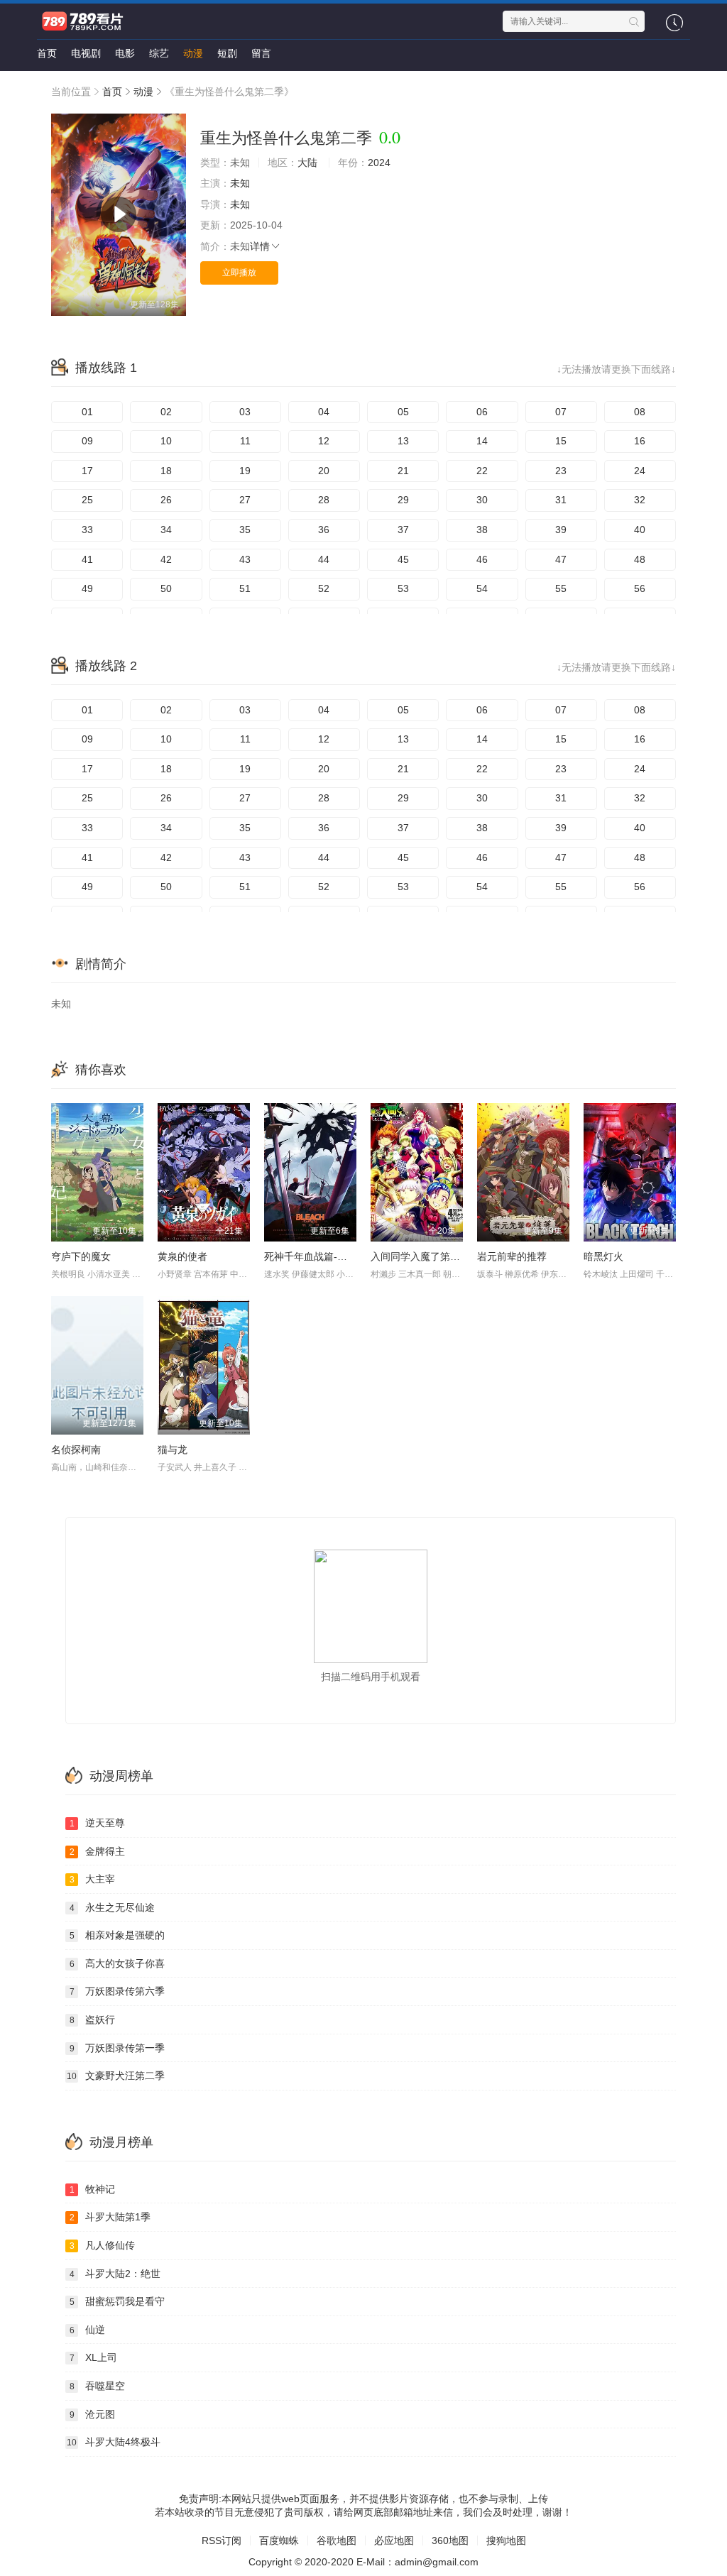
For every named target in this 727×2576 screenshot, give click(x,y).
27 (245, 500)
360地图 (450, 2541)
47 (561, 559)
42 (166, 559)
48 (640, 559)
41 (87, 559)
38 (482, 530)
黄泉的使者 (182, 1256)
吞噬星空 (98, 2386)
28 (324, 500)
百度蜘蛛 (279, 2541)
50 (166, 588)
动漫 (193, 53)
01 (87, 412)
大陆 (307, 163)
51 (245, 588)
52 (324, 588)
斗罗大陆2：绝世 (115, 2274)
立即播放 (239, 273)
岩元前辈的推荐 (512, 1256)
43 (245, 559)
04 (324, 412)
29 (403, 500)
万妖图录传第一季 (117, 2048)
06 (482, 412)
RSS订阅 (222, 2541)
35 (245, 530)
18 (166, 471)
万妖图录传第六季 (117, 1991)
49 (87, 588)
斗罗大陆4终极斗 (114, 2442)
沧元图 (93, 2414)
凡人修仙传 (103, 2245)
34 (166, 530)
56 (640, 588)
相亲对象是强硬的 (117, 1935)
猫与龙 (173, 1449)
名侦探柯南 (76, 1449)
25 (87, 500)
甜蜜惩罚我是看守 (117, 2301)
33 (87, 530)
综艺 (159, 53)
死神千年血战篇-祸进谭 (316, 1256)
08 (640, 412)
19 (245, 471)
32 (640, 500)
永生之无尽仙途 (113, 1907)
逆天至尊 (98, 1823)
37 (403, 530)
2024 (379, 163)
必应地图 (394, 2541)
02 (166, 412)
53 (403, 588)
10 (166, 441)
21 (403, 471)
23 (561, 471)
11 (245, 441)
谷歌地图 (337, 2541)
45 (403, 559)
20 (324, 471)
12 (324, 441)
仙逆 (88, 2330)
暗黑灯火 (603, 1256)
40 (640, 530)
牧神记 (93, 2189)
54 (482, 588)
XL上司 (94, 2357)
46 (482, 559)
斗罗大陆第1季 (110, 2217)
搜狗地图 (506, 2541)
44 (324, 559)
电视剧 (86, 53)
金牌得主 (98, 1851)
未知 (240, 183)
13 (403, 441)
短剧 (227, 53)
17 (87, 471)
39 (561, 530)
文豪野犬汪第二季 (116, 2076)
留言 (261, 53)
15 (561, 441)
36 (324, 530)
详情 (260, 246)
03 (245, 412)
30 (482, 500)
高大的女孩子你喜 (117, 1963)
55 (561, 588)
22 (482, 471)
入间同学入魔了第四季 (420, 1256)
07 (561, 412)
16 (640, 441)
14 (482, 441)
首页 (47, 53)
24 (640, 471)
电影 (125, 53)
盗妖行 (93, 2019)
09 (87, 441)
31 (561, 500)
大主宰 (93, 1879)
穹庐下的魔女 (81, 1256)
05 (403, 412)
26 (166, 500)
